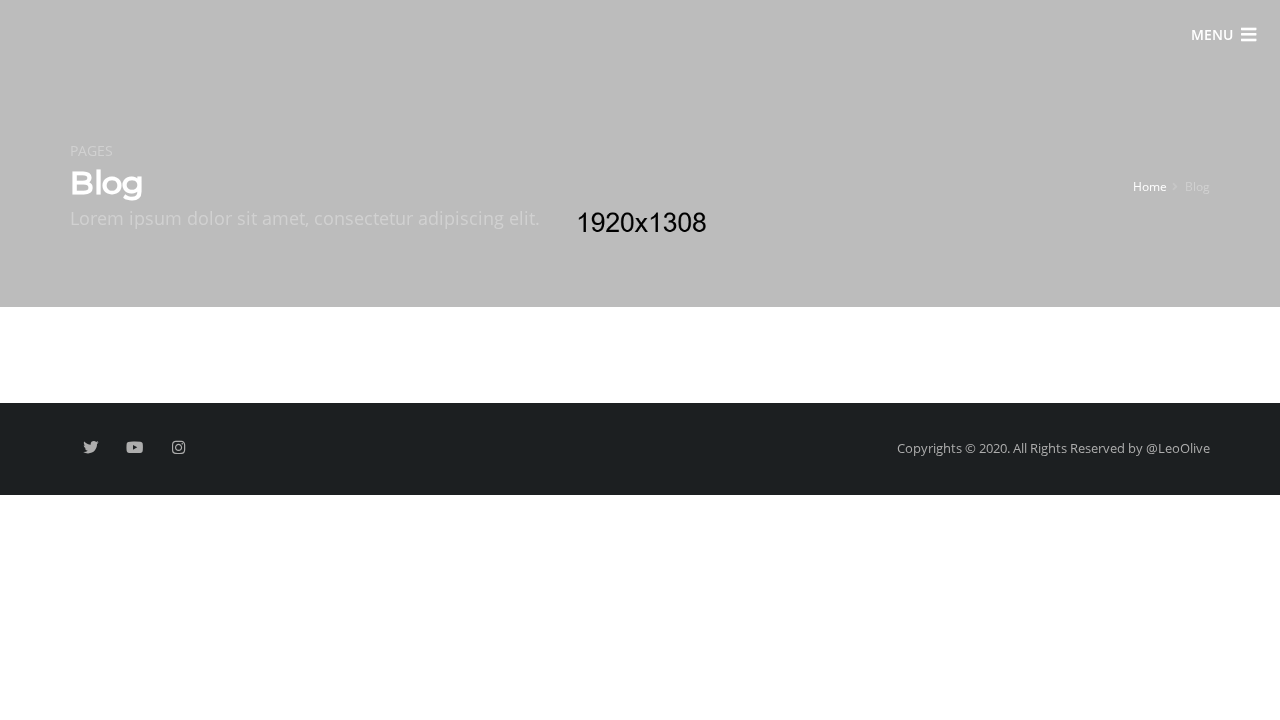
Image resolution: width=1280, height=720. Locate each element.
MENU (1212, 34)
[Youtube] (134, 448)
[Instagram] (178, 448)
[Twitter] (90, 448)
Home (1150, 186)
